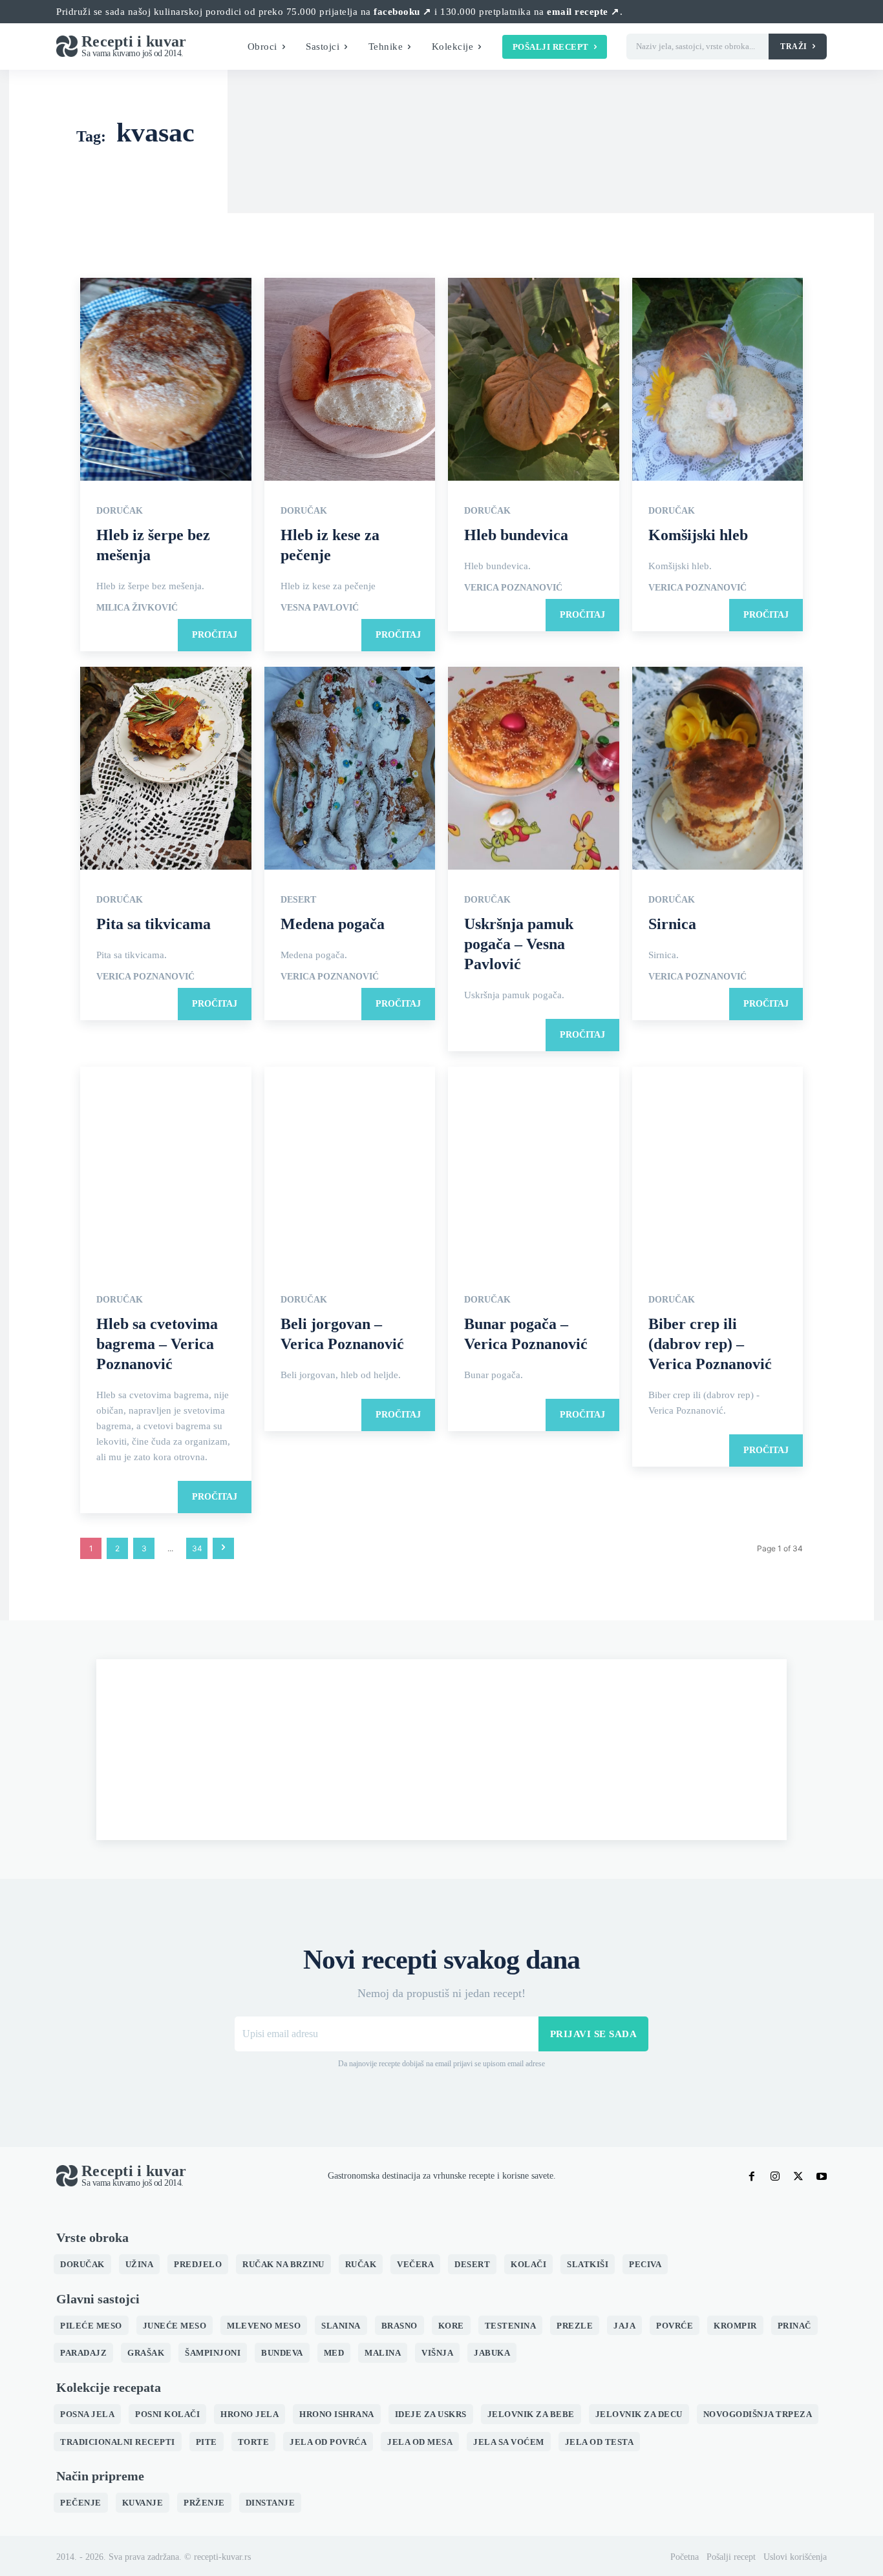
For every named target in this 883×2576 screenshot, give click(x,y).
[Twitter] (798, 2176)
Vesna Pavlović (320, 608)
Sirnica (672, 924)
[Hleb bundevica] (534, 380)
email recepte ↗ (583, 12)
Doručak (120, 511)
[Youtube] (822, 2176)
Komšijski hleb (698, 535)
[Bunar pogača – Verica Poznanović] (534, 1169)
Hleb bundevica (516, 535)
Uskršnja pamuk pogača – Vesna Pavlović (519, 944)
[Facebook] (752, 2176)
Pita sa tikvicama (154, 924)
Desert (298, 900)
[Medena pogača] (350, 769)
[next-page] (223, 1548)
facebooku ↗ (403, 12)
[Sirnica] (718, 769)
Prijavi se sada (594, 2034)
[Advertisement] (441, 1750)
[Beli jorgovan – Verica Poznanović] (350, 1169)
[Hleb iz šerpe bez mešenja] (166, 380)
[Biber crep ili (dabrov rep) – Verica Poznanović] (718, 1169)
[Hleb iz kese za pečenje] (350, 380)
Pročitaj (215, 635)
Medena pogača (333, 924)
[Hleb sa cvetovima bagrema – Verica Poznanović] (166, 1169)
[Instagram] (775, 2176)
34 (197, 1548)
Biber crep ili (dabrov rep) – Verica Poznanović (710, 1344)
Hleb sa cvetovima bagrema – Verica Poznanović (157, 1344)
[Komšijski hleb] (718, 380)
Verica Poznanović (513, 588)
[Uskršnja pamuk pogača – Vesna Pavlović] (534, 769)
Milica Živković (137, 608)
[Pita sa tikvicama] (166, 769)
